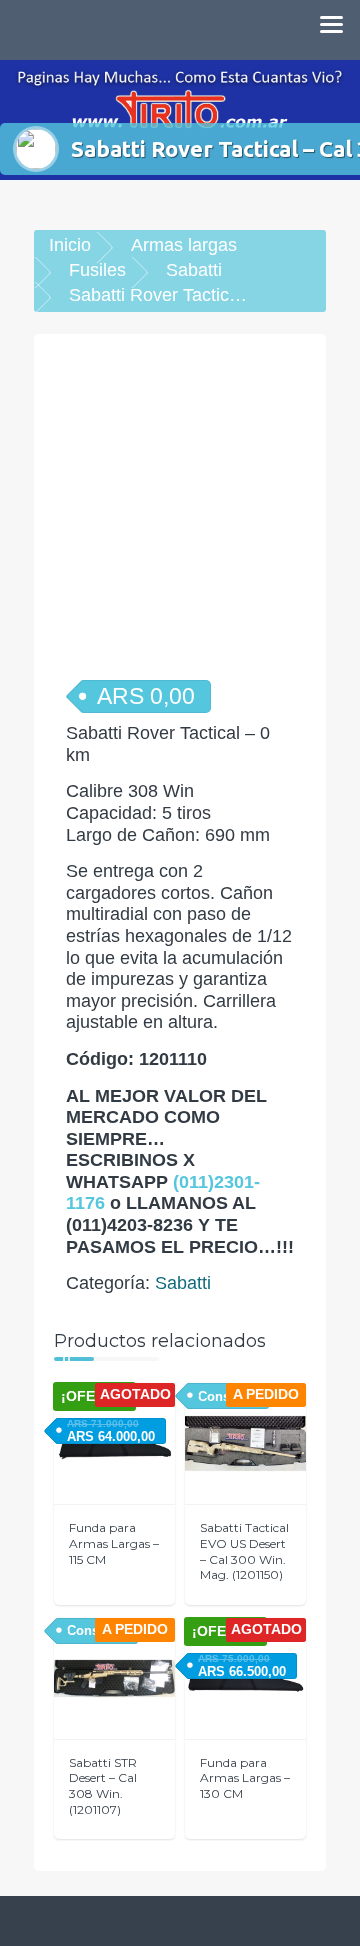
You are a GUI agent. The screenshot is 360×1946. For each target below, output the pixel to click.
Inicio (70, 245)
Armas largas (184, 245)
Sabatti (194, 270)
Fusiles (97, 270)
